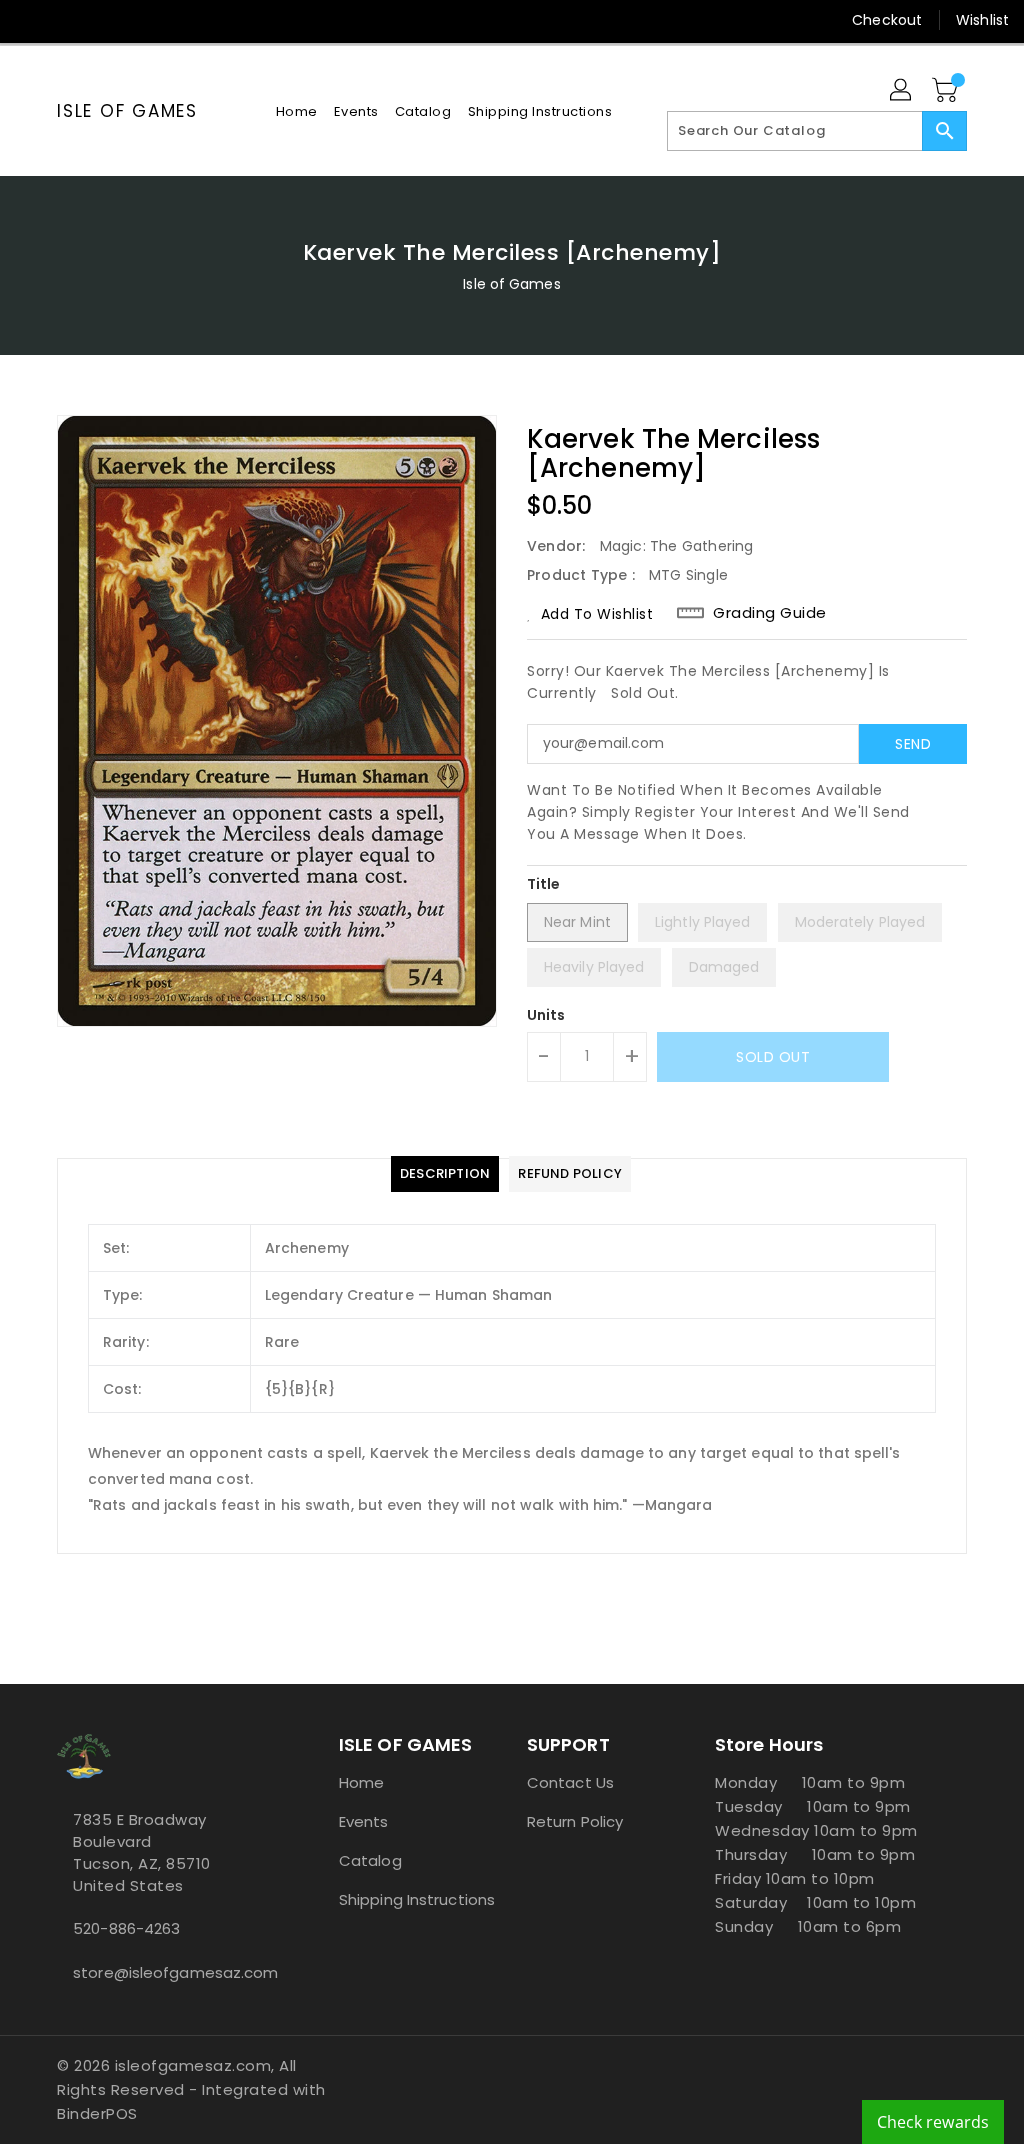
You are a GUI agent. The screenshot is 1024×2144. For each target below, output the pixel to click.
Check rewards (933, 2122)
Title (544, 884)
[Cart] (947, 91)
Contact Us (570, 1782)
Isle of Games (127, 111)
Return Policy (575, 1821)
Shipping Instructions (417, 1899)
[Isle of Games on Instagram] (103, 20)
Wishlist (982, 20)
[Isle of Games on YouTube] (139, 20)
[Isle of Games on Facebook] (31, 20)
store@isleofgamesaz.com (161, 1972)
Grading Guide (770, 613)
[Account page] (902, 91)
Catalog (370, 1860)
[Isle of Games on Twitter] (67, 20)
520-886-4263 (126, 1928)
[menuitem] (297, 111)
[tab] (445, 1174)
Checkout (887, 20)
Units (546, 1015)
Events (364, 1821)
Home (361, 1782)
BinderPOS (97, 2113)
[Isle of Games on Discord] (175, 20)
